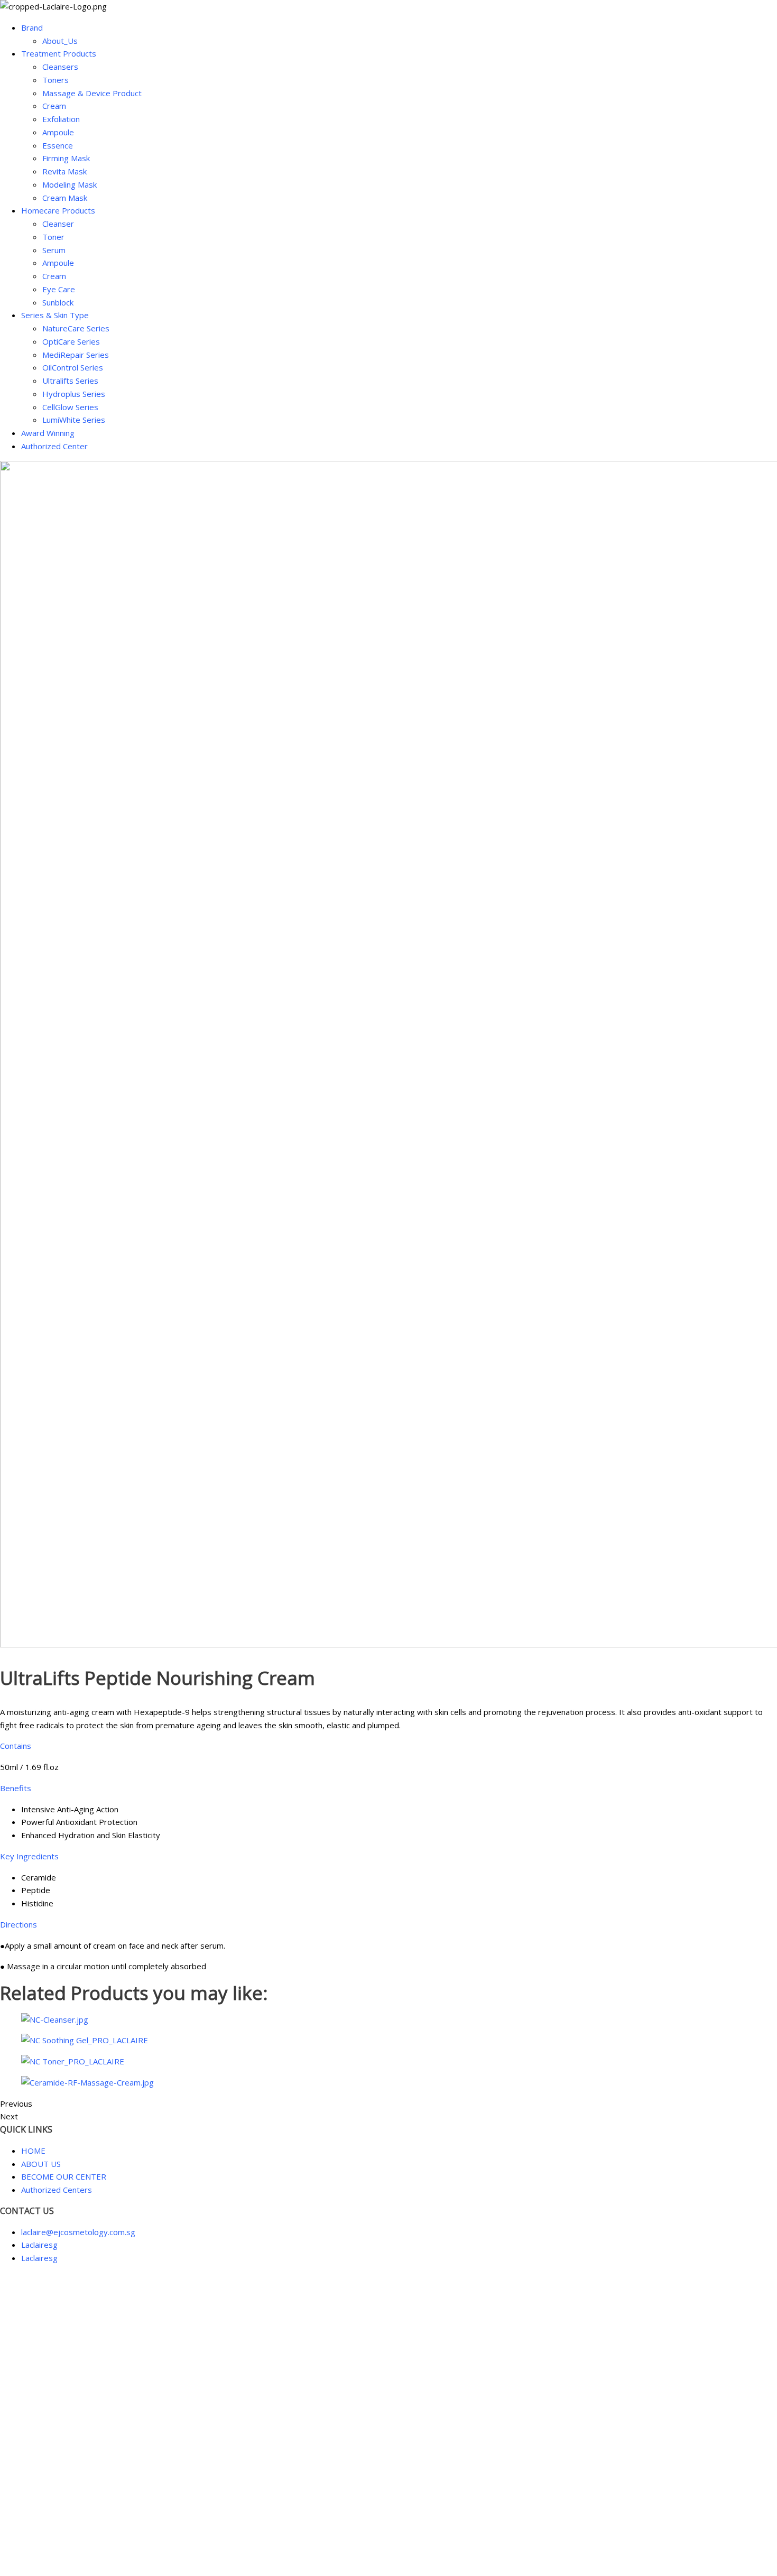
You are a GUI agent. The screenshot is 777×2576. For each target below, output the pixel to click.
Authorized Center (54, 446)
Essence (58, 145)
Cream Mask (65, 198)
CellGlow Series (70, 407)
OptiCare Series (71, 341)
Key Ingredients (29, 1856)
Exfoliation (61, 119)
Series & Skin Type (55, 315)
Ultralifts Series (70, 381)
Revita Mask (64, 171)
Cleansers (60, 67)
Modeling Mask (70, 184)
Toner (53, 237)
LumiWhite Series (74, 420)
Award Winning (48, 433)
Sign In (88, 2556)
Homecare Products (58, 210)
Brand (32, 27)
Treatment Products (59, 53)
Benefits (16, 1788)
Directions (18, 1924)
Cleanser (58, 224)
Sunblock (58, 302)
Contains (16, 1746)
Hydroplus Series (74, 394)
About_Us (60, 41)
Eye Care (59, 289)
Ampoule (58, 132)
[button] (388, 1746)
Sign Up (61, 2556)
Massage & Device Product (92, 93)
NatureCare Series (76, 328)
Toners (55, 80)
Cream (54, 106)
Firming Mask (66, 158)
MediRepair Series (76, 355)
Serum (54, 250)
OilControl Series (73, 367)
